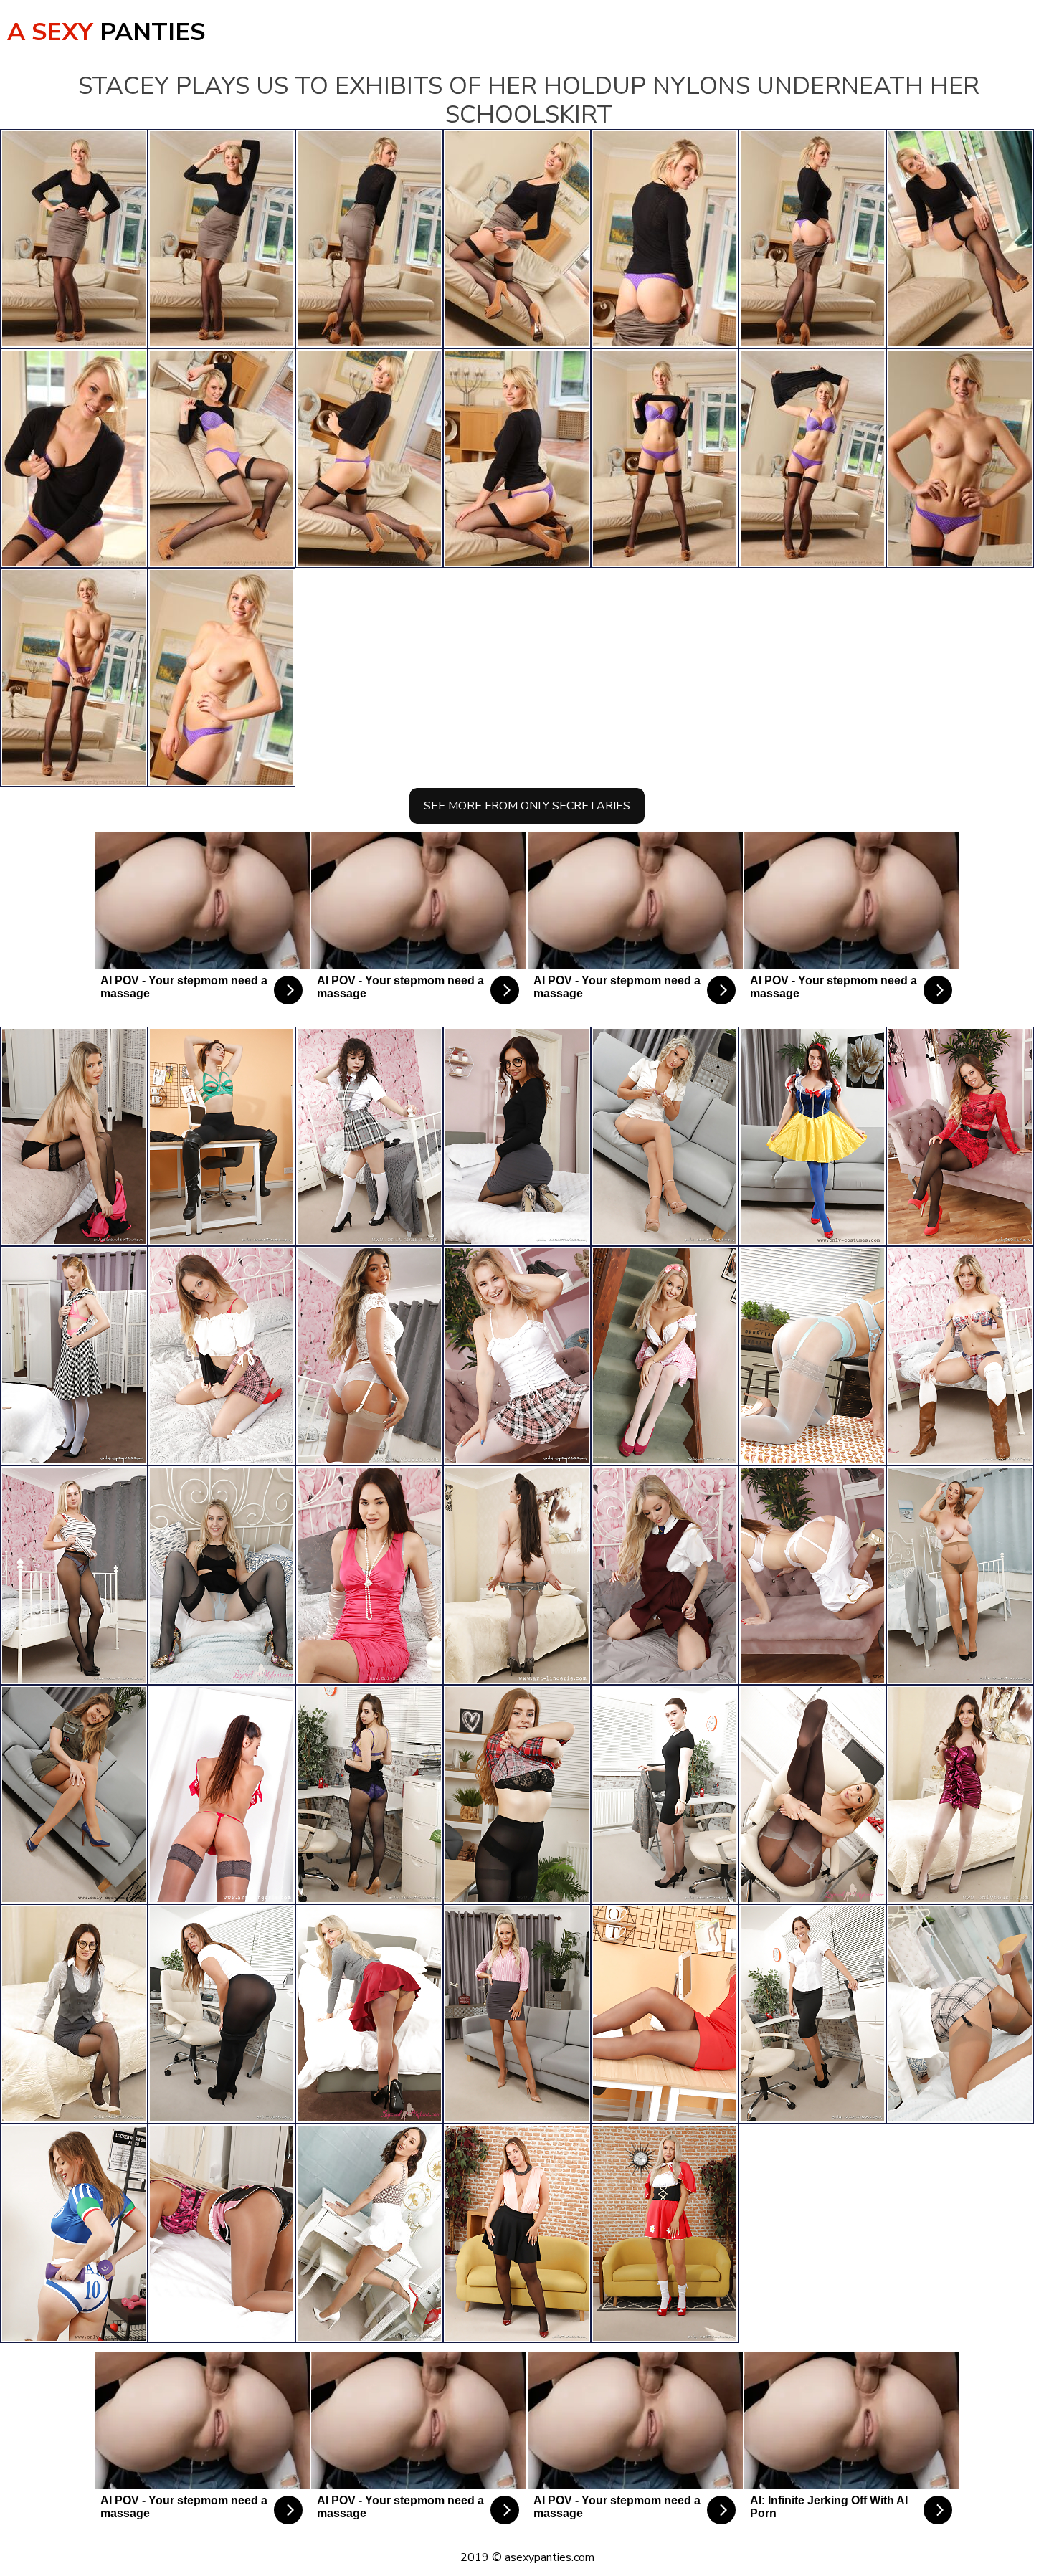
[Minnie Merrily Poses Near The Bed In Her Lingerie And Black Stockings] (74, 1136)
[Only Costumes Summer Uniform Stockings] (812, 1575)
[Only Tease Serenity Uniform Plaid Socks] (665, 1575)
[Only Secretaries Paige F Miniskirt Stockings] (517, 2014)
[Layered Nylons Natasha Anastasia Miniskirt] (369, 2014)
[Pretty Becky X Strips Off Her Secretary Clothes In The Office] (812, 2014)
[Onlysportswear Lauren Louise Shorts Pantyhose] (222, 2233)
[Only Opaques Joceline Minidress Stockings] (74, 1356)
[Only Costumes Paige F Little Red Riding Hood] (665, 2233)
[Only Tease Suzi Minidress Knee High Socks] (222, 1356)
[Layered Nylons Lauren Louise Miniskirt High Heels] (812, 1795)
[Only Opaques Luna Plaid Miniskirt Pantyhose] (517, 1356)
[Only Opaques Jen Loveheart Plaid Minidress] (517, 1795)
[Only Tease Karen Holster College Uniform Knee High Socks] (369, 1136)
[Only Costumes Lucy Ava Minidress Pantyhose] (74, 1795)
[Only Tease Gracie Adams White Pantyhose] (960, 1795)
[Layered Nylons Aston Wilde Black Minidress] (222, 1575)
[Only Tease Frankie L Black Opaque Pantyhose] (222, 2014)
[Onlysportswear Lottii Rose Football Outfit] (74, 2233)
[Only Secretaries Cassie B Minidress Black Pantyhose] (74, 1575)
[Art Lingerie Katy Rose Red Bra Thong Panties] (222, 1795)
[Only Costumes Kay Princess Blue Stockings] (812, 1136)
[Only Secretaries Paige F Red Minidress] (665, 2014)
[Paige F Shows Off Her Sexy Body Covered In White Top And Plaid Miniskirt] (665, 1136)
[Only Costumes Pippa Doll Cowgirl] (960, 1356)
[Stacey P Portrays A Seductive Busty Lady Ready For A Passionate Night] (960, 1575)
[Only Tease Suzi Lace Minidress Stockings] (960, 1136)
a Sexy (106, 32)
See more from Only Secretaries (527, 806)
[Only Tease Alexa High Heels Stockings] (369, 1356)
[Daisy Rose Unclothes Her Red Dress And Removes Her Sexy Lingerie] (369, 1575)
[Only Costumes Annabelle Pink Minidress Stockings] (665, 1356)
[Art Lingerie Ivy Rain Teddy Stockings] (517, 1575)
